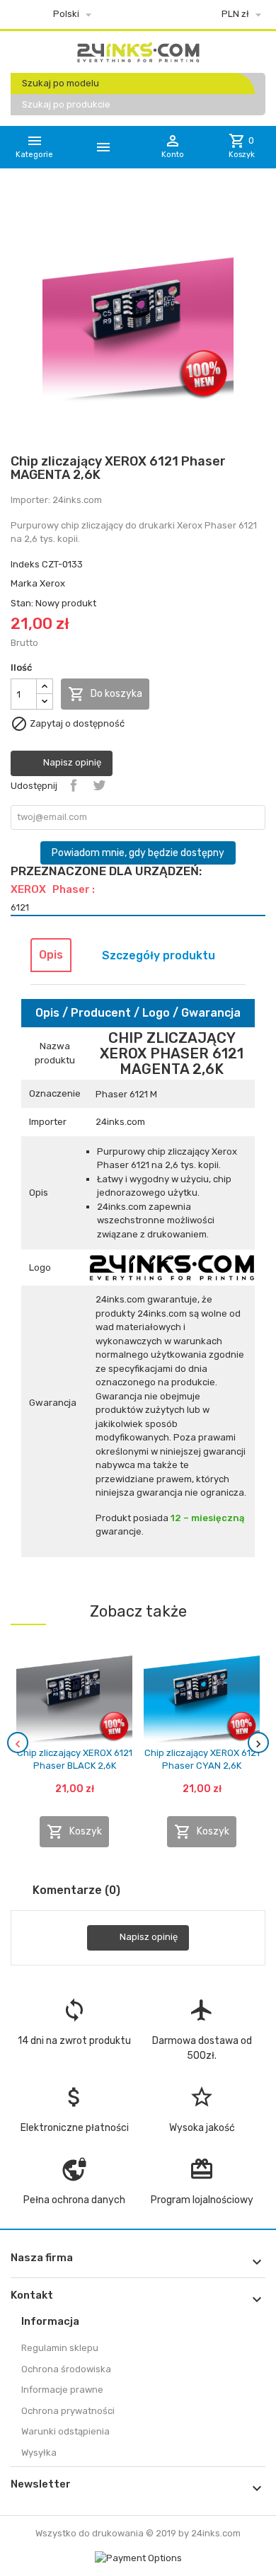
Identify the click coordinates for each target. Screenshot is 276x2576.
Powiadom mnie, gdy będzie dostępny (138, 853)
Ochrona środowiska (66, 2369)
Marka (24, 583)
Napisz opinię (71, 763)
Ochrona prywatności (68, 2411)
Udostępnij (74, 785)
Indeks (25, 564)
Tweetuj (99, 785)
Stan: (22, 603)
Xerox (52, 583)
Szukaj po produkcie (66, 104)
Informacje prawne (62, 2390)
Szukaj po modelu (61, 83)
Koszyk (74, 1832)
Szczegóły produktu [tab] (159, 955)
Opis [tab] (51, 955)
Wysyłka (39, 2453)
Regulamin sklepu (60, 2348)
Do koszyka (105, 694)
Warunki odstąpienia (65, 2431)
